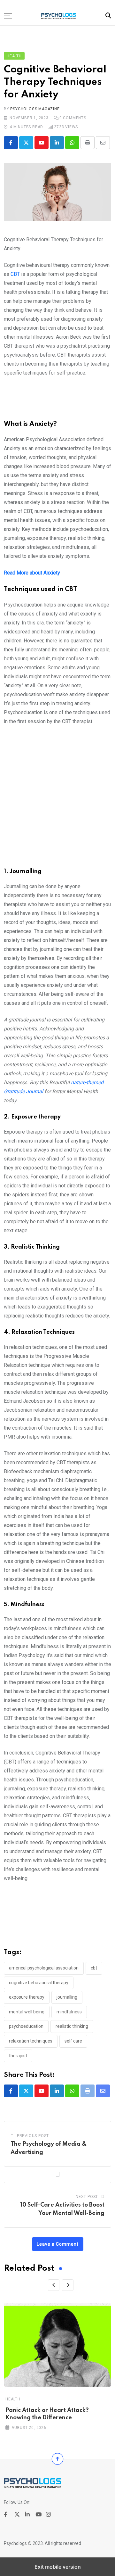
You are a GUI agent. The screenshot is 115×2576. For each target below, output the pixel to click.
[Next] (68, 2285)
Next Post (87, 2197)
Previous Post (33, 2136)
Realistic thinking (72, 2026)
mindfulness (69, 2012)
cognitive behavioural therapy (39, 1983)
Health (13, 2399)
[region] (57, 401)
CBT (15, 274)
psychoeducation (26, 2026)
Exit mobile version (58, 2567)
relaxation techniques (31, 2041)
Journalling (67, 1997)
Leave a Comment (58, 2244)
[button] (8, 16)
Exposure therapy (27, 1997)
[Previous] (54, 2285)
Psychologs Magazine (35, 109)
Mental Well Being (27, 2012)
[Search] (108, 16)
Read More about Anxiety (32, 573)
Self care (73, 2041)
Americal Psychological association (44, 1968)
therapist (18, 2056)
